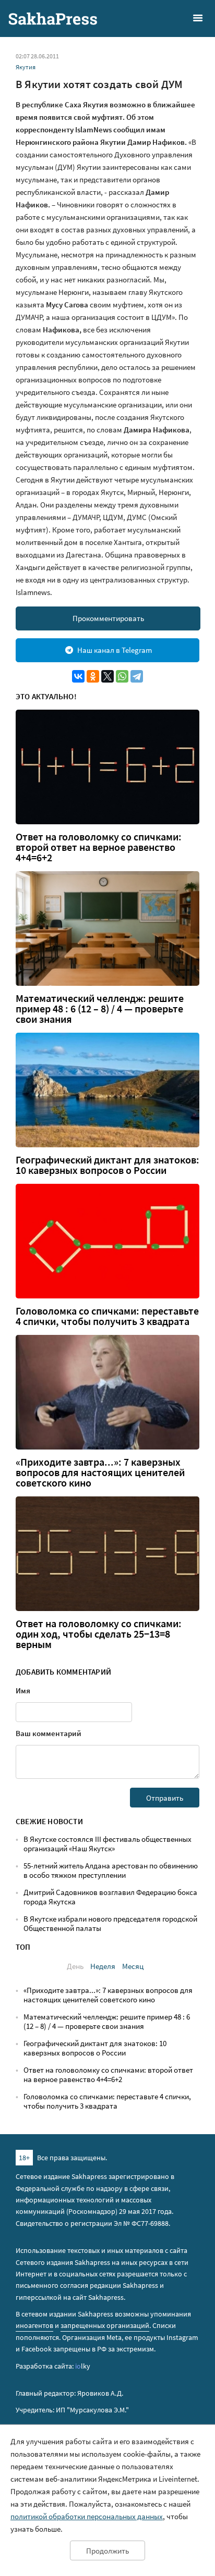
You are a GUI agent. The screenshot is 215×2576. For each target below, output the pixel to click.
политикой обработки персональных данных (87, 2516)
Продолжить (107, 2551)
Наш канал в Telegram (115, 650)
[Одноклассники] (93, 676)
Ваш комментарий (49, 1733)
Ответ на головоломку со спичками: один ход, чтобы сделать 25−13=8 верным (99, 1634)
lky (83, 2366)
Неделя (103, 1966)
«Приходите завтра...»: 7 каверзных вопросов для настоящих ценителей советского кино (100, 1472)
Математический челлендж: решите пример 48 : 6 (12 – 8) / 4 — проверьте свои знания (100, 1009)
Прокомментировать (108, 618)
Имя (23, 1690)
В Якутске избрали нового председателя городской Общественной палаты (110, 1923)
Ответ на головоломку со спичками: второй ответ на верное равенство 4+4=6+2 (99, 847)
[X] (107, 676)
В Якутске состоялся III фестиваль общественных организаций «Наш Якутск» (107, 1844)
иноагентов (34, 2325)
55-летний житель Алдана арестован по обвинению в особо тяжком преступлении (111, 1870)
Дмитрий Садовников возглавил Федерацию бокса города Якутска (110, 1897)
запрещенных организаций (105, 2325)
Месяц (133, 1966)
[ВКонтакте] (78, 676)
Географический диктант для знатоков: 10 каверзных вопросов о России (107, 1165)
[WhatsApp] (122, 676)
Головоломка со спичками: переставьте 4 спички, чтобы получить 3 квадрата (107, 1316)
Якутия (26, 67)
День (75, 1966)
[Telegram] (137, 676)
